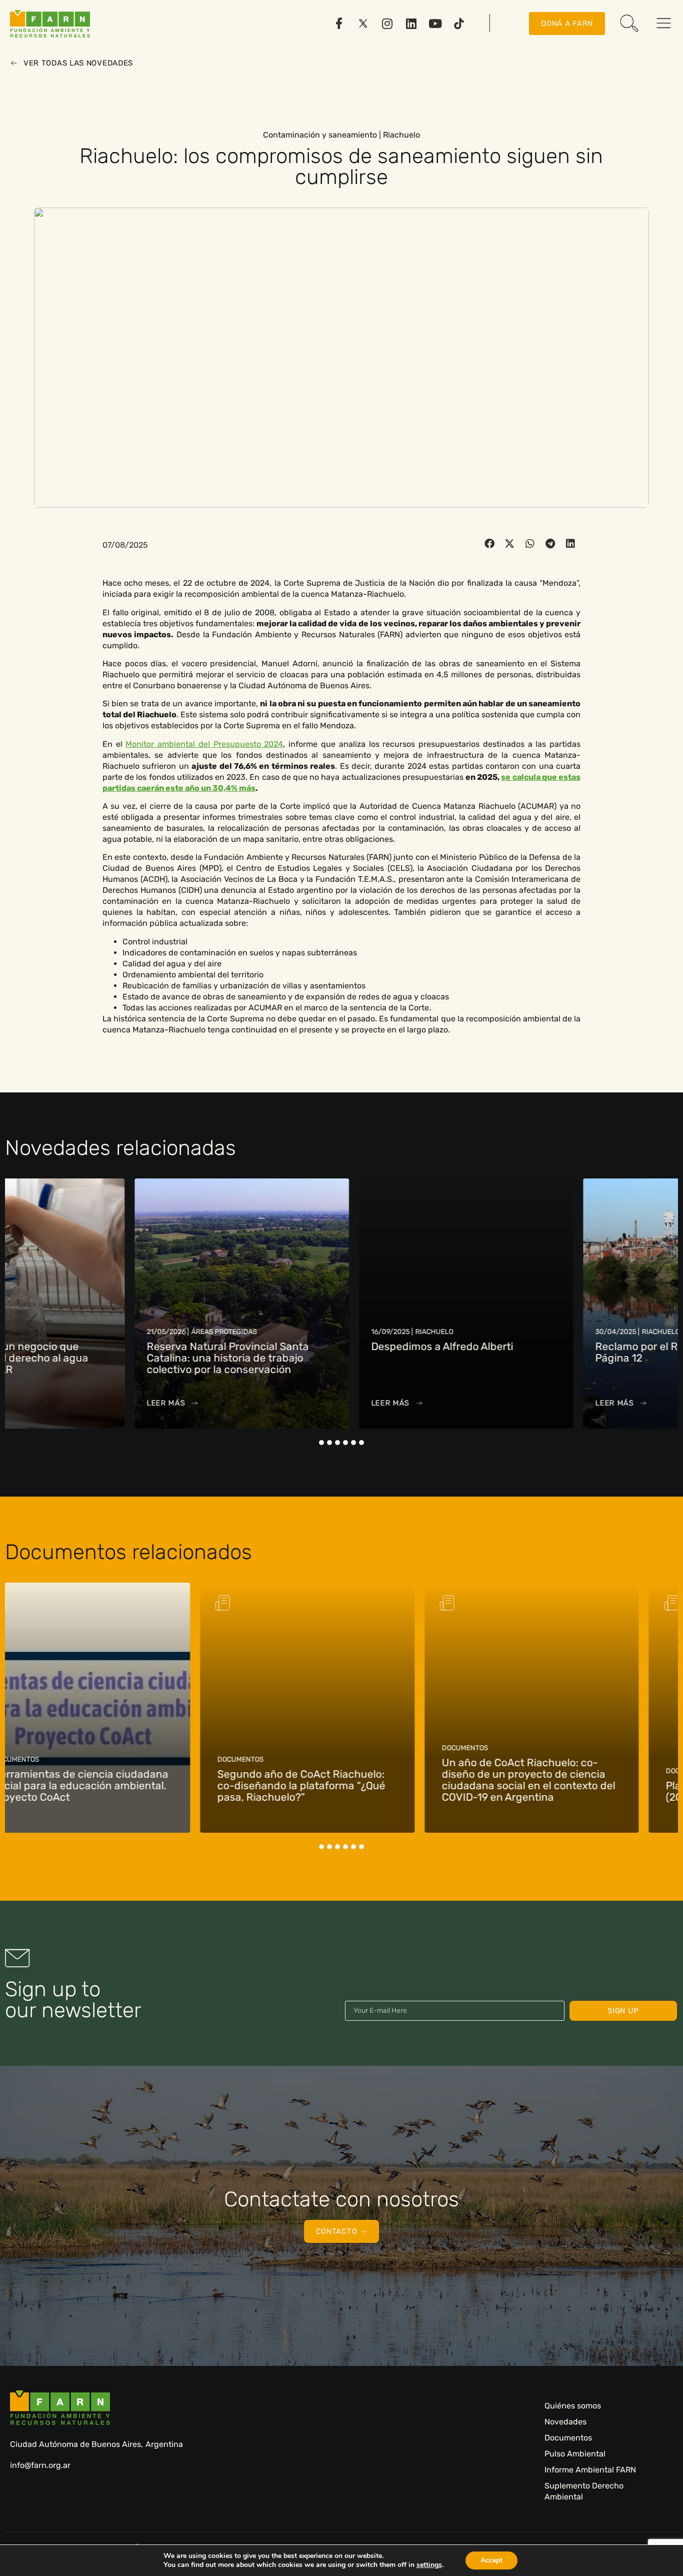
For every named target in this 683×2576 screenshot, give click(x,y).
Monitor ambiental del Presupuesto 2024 (204, 744)
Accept (491, 2560)
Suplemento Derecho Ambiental (584, 2491)
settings (429, 2565)
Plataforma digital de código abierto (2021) (564, 1791)
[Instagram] (387, 24)
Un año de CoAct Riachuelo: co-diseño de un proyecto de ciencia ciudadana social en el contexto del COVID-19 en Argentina (338, 1780)
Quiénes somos (573, 2406)
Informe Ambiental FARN (590, 2470)
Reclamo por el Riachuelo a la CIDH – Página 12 (561, 1352)
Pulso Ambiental (575, 2454)
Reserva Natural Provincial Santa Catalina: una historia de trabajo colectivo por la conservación (103, 1358)
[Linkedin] (411, 24)
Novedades (565, 2422)
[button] (490, 544)
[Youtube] (435, 24)
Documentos (568, 2438)
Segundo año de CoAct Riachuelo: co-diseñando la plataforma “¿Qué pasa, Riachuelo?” (111, 1785)
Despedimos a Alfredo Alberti (317, 1346)
